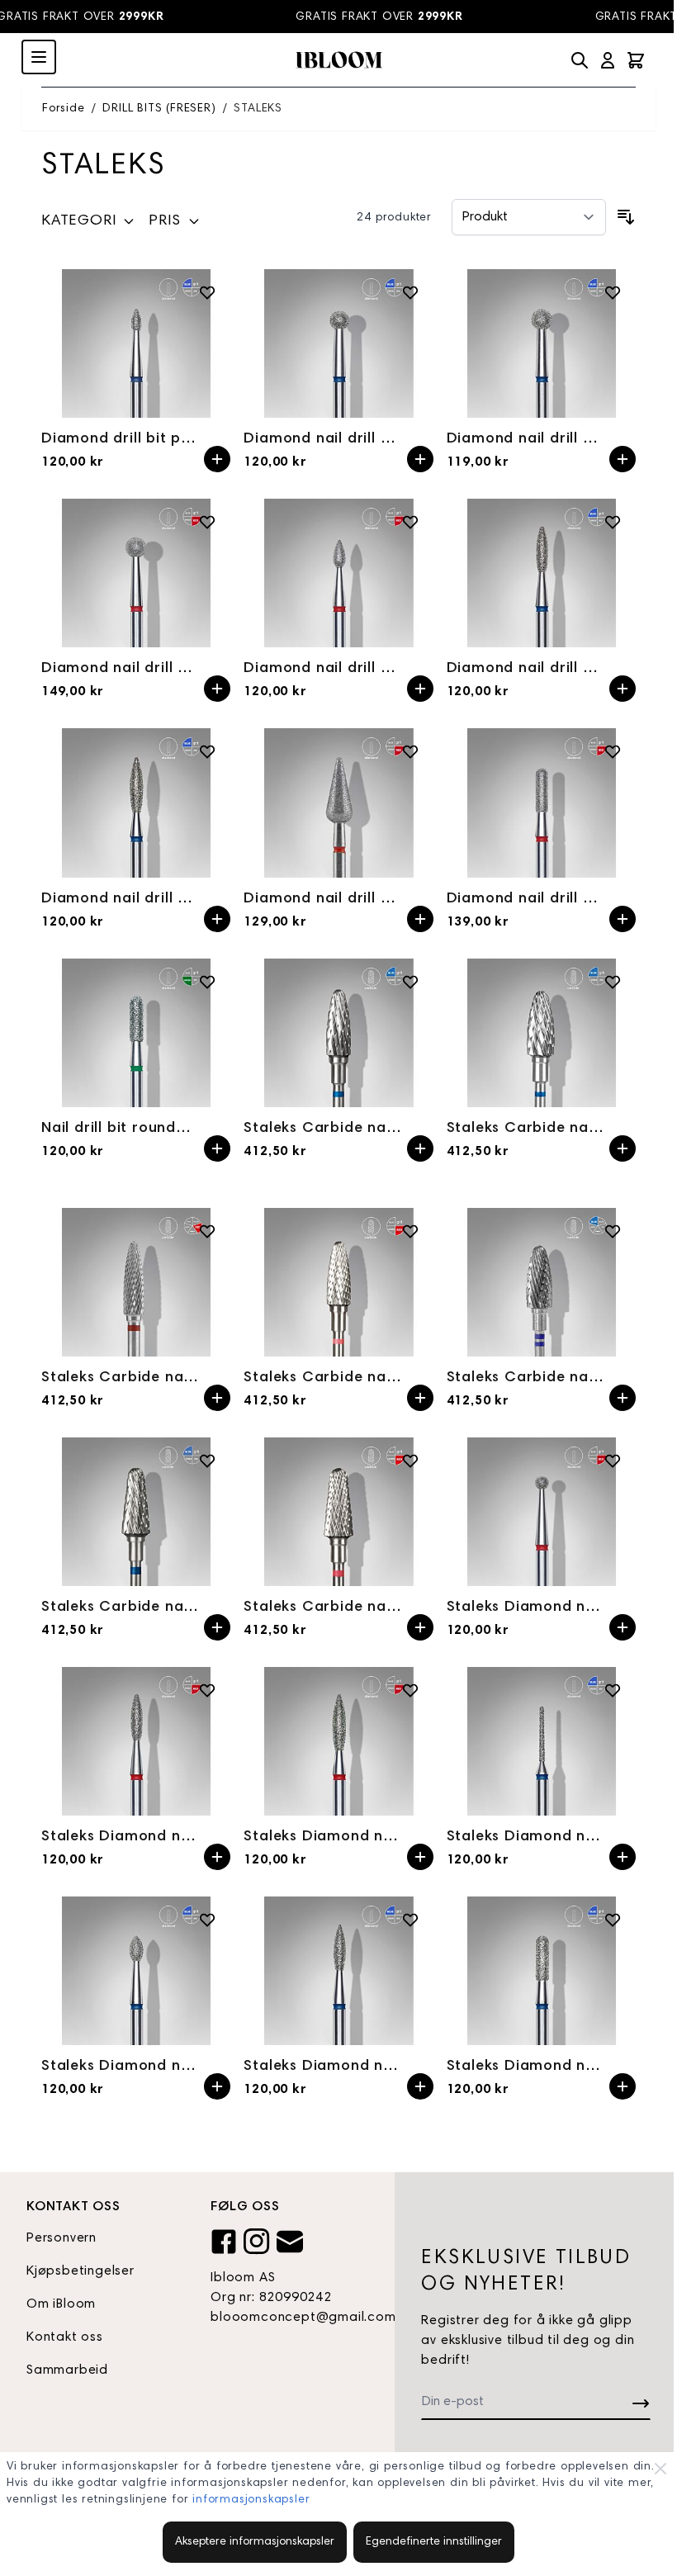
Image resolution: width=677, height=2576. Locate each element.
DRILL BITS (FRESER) (159, 109)
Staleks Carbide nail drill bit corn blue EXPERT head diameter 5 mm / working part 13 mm (322, 1129)
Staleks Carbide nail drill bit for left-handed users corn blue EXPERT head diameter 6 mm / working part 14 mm (526, 1378)
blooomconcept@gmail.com (289, 2318)
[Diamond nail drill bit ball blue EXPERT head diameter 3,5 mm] (338, 343)
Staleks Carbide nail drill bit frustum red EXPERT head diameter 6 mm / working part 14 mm (322, 1608)
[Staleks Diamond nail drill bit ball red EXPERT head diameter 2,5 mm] (541, 1512)
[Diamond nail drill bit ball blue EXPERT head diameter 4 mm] (541, 343)
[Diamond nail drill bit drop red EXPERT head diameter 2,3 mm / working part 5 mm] (338, 573)
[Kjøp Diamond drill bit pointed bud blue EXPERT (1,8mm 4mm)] (217, 459)
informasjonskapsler (251, 2500)
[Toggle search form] (580, 60)
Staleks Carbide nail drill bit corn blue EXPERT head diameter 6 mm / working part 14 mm (526, 1129)
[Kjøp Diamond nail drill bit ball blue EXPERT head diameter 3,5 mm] (420, 459)
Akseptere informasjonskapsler (255, 2542)
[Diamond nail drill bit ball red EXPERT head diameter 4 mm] (136, 573)
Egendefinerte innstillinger (434, 2542)
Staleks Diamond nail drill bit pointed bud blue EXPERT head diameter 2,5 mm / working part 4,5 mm (120, 2067)
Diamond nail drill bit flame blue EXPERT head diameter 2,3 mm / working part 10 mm (120, 899)
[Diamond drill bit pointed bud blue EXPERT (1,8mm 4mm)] (136, 343)
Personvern (62, 2238)
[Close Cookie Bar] (660, 2469)
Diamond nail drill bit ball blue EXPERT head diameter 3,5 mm (322, 439)
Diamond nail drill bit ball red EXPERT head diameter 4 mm (120, 669)
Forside (64, 109)
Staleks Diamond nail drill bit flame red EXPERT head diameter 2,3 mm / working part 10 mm (322, 1837)
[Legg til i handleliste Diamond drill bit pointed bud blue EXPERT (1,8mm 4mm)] (207, 292)
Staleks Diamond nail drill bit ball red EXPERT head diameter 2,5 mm (526, 1608)
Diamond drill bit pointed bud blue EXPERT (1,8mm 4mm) (120, 439)
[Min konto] (608, 60)
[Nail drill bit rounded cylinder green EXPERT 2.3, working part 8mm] (136, 1033)
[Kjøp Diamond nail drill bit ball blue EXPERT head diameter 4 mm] (623, 459)
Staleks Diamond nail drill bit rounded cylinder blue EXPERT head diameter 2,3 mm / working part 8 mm (526, 2067)
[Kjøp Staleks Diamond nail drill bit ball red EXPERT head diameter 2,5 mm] (623, 1627)
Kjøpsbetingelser (80, 2271)
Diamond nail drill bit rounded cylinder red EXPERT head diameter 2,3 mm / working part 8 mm (526, 899)
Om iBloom (61, 2304)
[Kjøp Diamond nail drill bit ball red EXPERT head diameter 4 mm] (217, 689)
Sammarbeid (67, 2370)
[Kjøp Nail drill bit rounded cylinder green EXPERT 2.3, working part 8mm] (217, 1148)
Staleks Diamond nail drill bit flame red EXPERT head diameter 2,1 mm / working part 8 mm (120, 1837)
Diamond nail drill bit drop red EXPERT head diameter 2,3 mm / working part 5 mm (322, 669)
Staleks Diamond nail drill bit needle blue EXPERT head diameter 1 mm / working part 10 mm (526, 1837)
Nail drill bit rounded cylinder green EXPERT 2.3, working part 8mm (120, 1129)
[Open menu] (39, 57)
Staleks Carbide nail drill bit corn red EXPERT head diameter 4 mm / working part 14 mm (120, 1378)
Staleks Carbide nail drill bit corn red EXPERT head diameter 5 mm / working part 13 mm (322, 1378)
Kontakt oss (65, 2337)
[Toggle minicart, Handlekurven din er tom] (636, 60)
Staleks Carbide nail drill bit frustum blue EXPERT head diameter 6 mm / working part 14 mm (120, 1608)
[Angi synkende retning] (626, 217)
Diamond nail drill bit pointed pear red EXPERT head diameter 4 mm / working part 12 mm (322, 899)
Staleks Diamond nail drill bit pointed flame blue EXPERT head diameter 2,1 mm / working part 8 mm (322, 2067)
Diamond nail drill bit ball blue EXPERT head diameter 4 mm (526, 439)
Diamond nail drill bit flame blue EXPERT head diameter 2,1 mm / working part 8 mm (526, 669)
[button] (88, 225)
